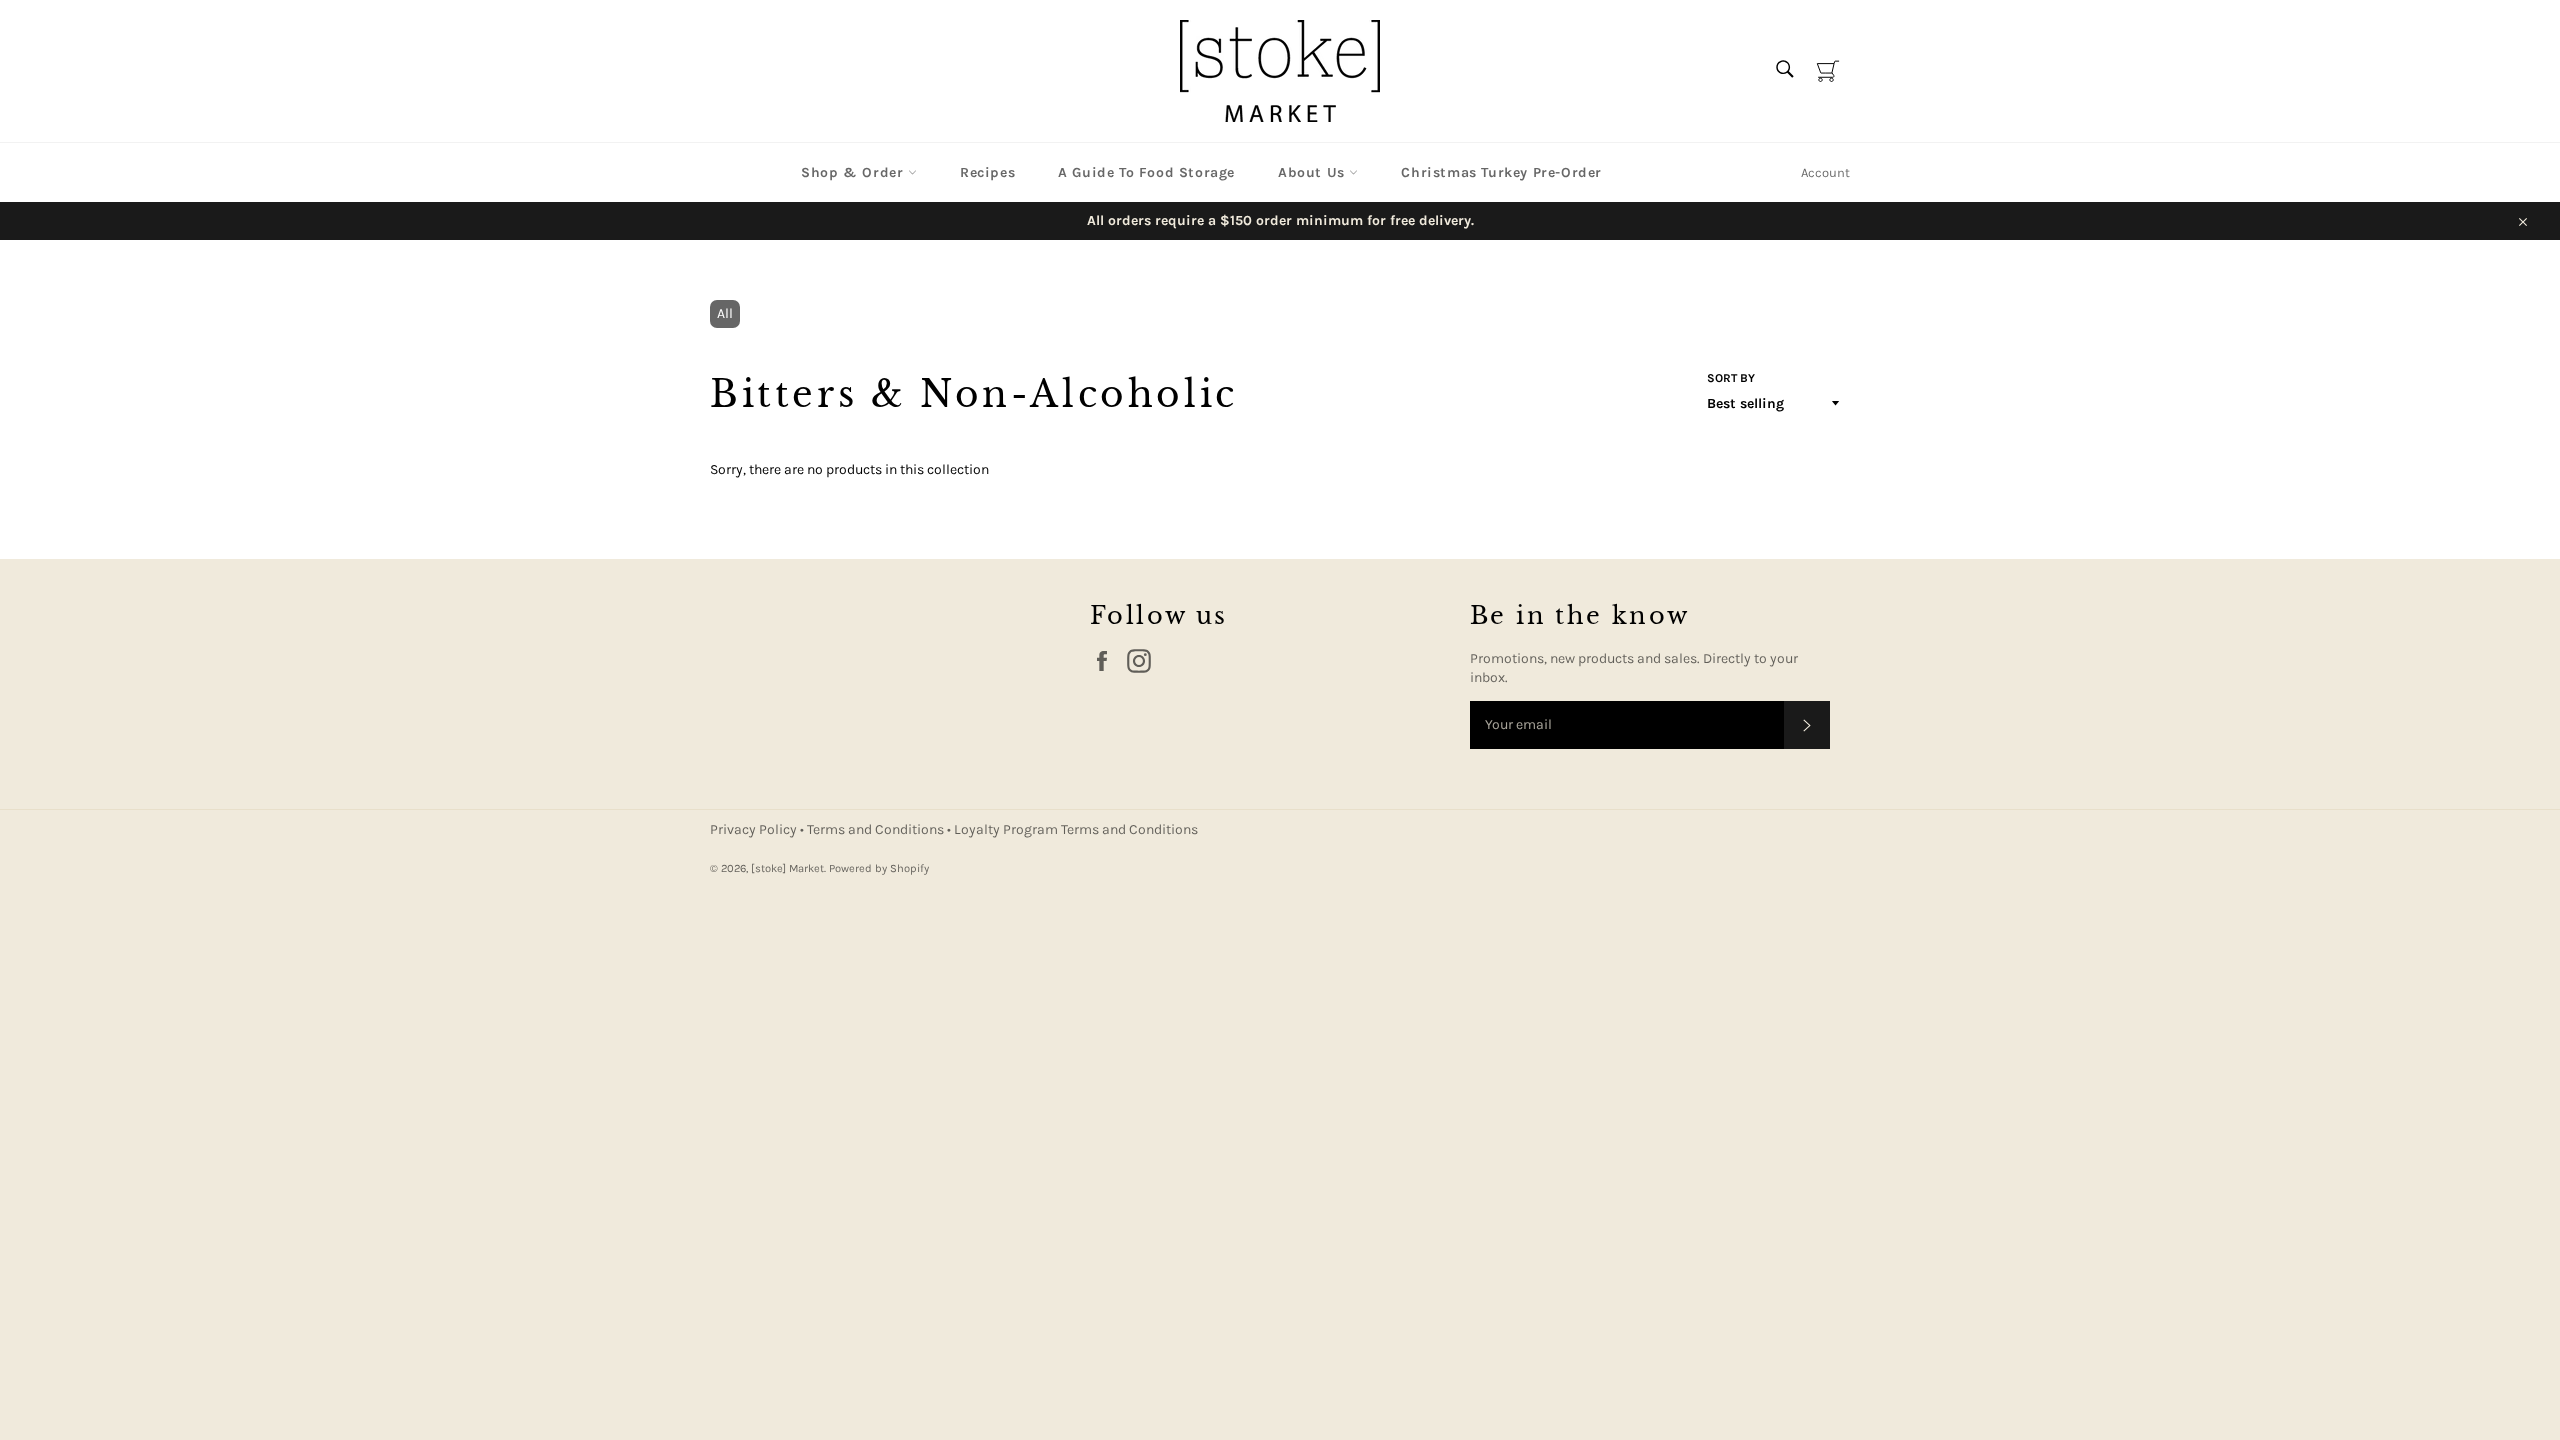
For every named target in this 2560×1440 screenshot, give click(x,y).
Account (1825, 172)
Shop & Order (854, 172)
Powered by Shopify (879, 868)
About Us (1313, 172)
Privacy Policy (755, 829)
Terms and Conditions (877, 829)
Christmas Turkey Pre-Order (1501, 172)
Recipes (987, 172)
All (725, 313)
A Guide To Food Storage (1146, 172)
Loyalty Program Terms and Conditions (1076, 829)
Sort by (1731, 378)
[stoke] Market (787, 868)
